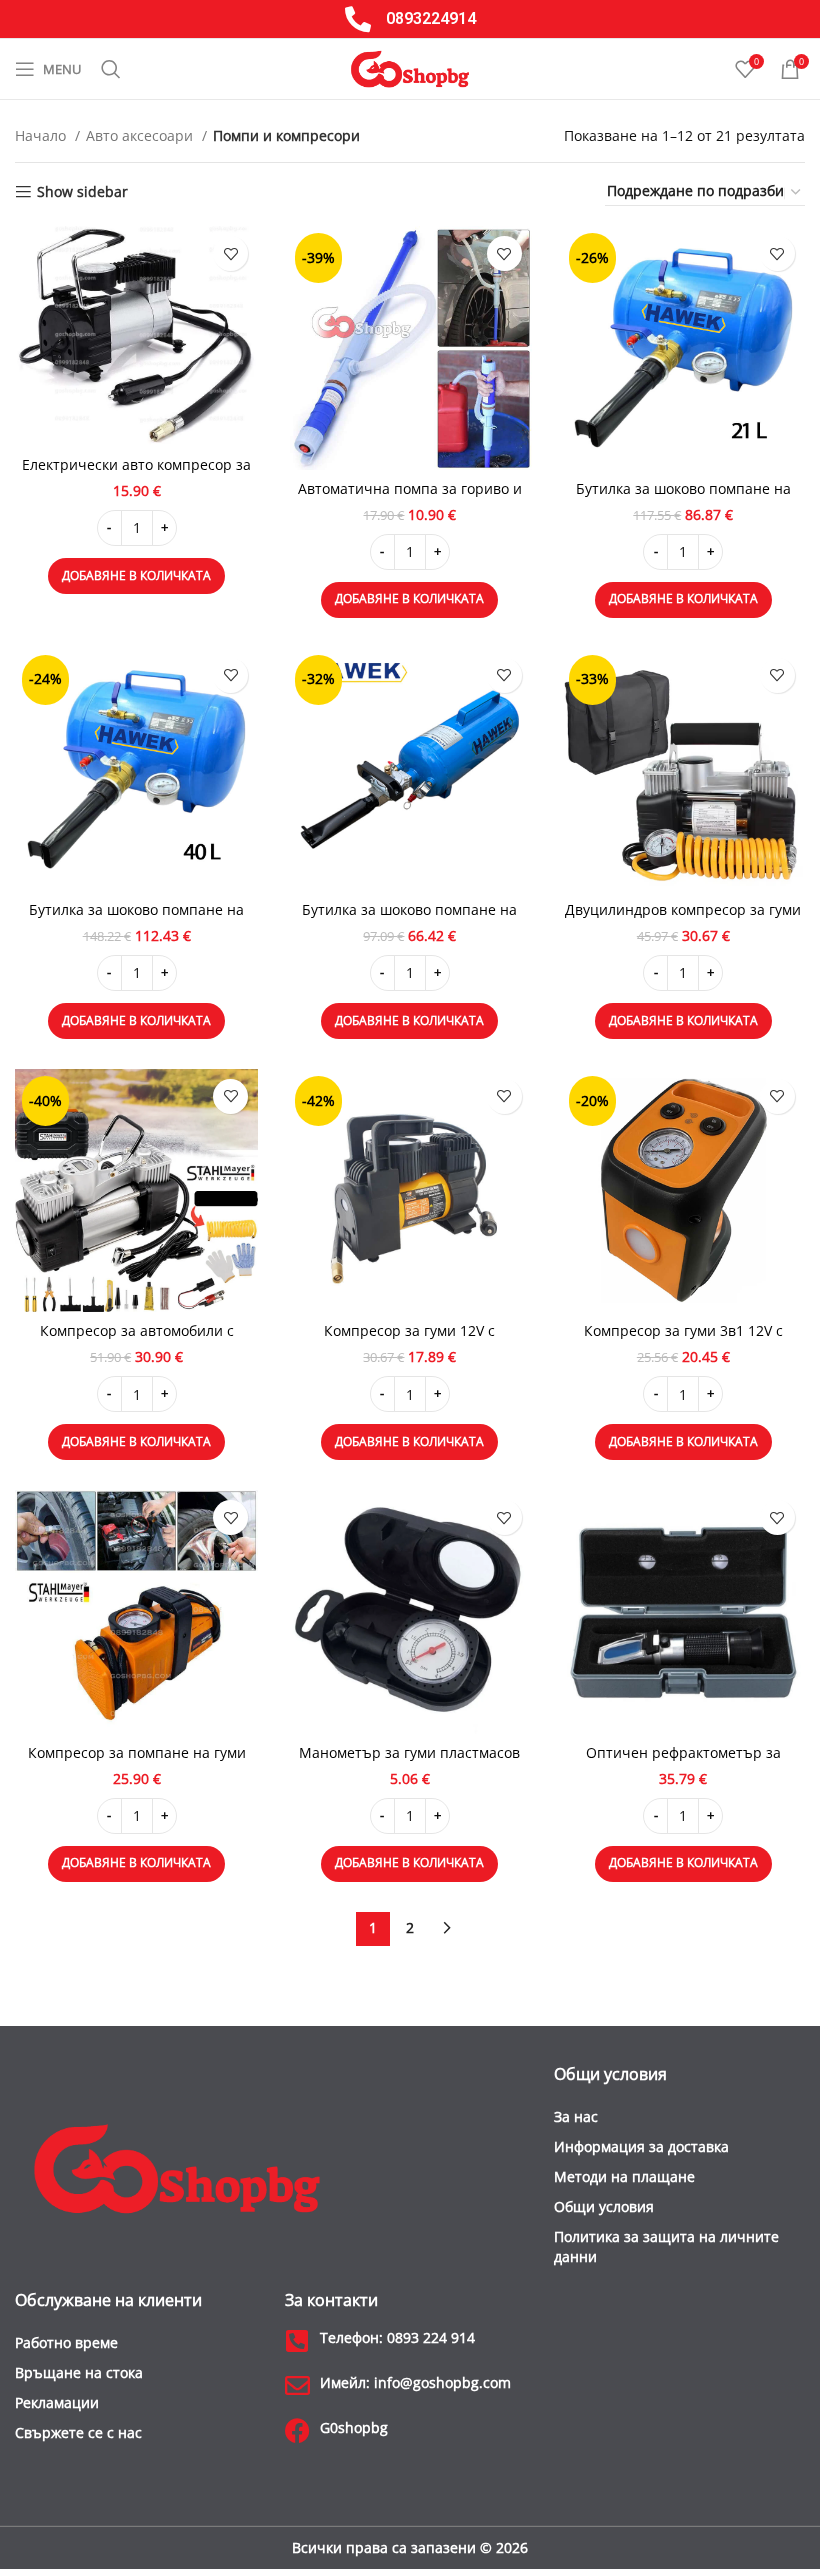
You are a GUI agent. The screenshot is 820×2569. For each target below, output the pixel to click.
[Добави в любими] (230, 253)
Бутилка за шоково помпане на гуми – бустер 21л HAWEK (683, 498)
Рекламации (57, 2402)
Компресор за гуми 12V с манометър (409, 1340)
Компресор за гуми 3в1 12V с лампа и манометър (683, 1340)
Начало (42, 135)
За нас (576, 2116)
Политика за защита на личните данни (666, 2246)
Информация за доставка (641, 2146)
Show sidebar (82, 192)
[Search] (111, 69)
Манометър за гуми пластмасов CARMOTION (409, 1762)
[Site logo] (410, 67)
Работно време (66, 2342)
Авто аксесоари (141, 135)
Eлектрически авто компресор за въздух (136, 474)
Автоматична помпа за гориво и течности (410, 498)
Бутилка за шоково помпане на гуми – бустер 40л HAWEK (136, 919)
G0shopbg (354, 2427)
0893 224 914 (397, 2337)
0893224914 (431, 18)
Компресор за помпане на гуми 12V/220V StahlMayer (137, 1762)
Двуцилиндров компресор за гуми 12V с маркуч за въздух (683, 919)
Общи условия (604, 2206)
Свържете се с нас (78, 2432)
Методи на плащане (624, 2176)
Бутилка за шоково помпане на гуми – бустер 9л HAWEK (409, 919)
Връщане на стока (79, 2372)
